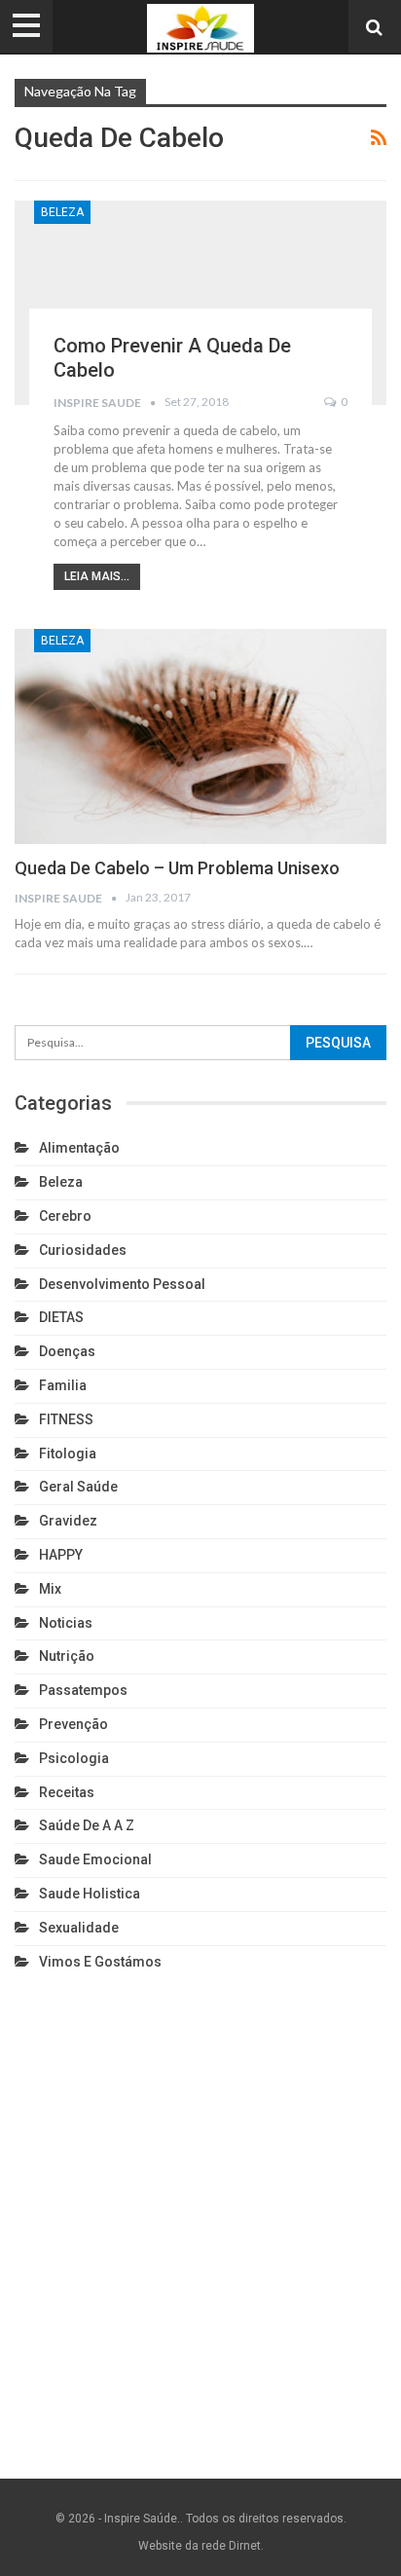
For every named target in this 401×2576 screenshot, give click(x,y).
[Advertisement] (200, 2221)
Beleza (62, 212)
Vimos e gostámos (100, 1962)
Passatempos (83, 1690)
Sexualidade (79, 1928)
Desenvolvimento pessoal (122, 1284)
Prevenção (73, 1724)
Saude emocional (95, 1859)
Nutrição (67, 1656)
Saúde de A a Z (87, 1825)
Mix (50, 1589)
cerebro (65, 1216)
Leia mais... (97, 576)
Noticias (66, 1623)
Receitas (67, 1792)
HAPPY (61, 1555)
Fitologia (68, 1454)
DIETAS (61, 1317)
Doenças (67, 1351)
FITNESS (66, 1419)
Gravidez (68, 1521)
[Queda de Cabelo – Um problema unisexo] (200, 737)
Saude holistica (90, 1894)
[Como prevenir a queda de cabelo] (200, 303)
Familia (63, 1385)
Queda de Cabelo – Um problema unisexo (177, 868)
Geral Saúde (78, 1487)
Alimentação (79, 1148)
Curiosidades (83, 1250)
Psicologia (74, 1758)
